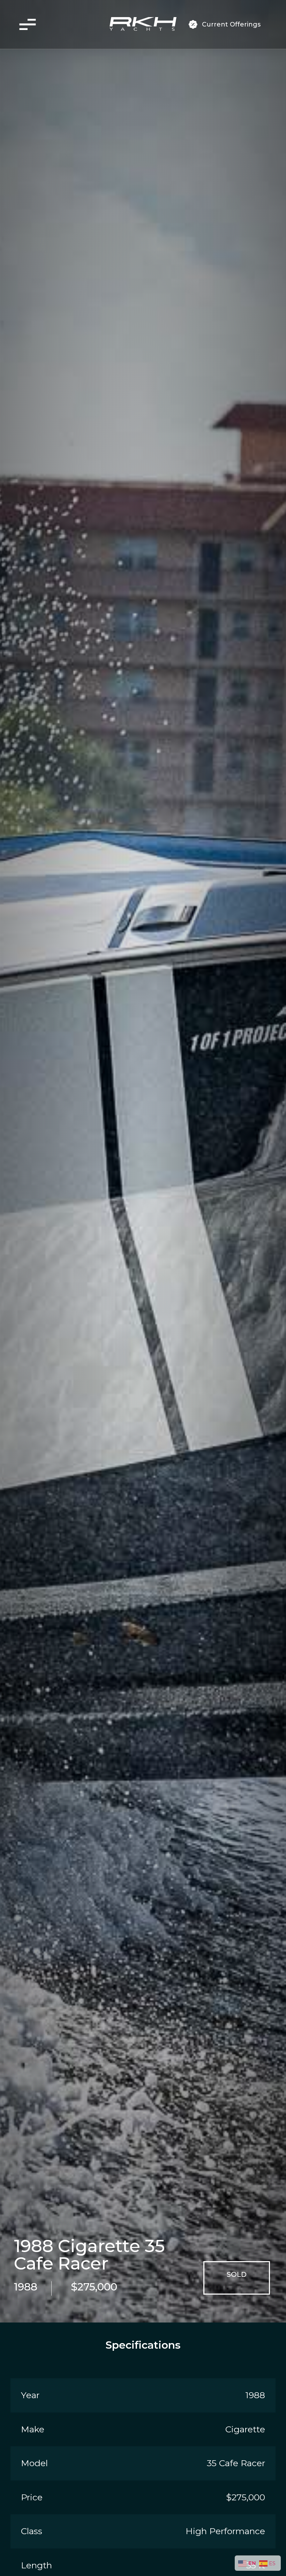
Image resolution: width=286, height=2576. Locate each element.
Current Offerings (231, 24)
